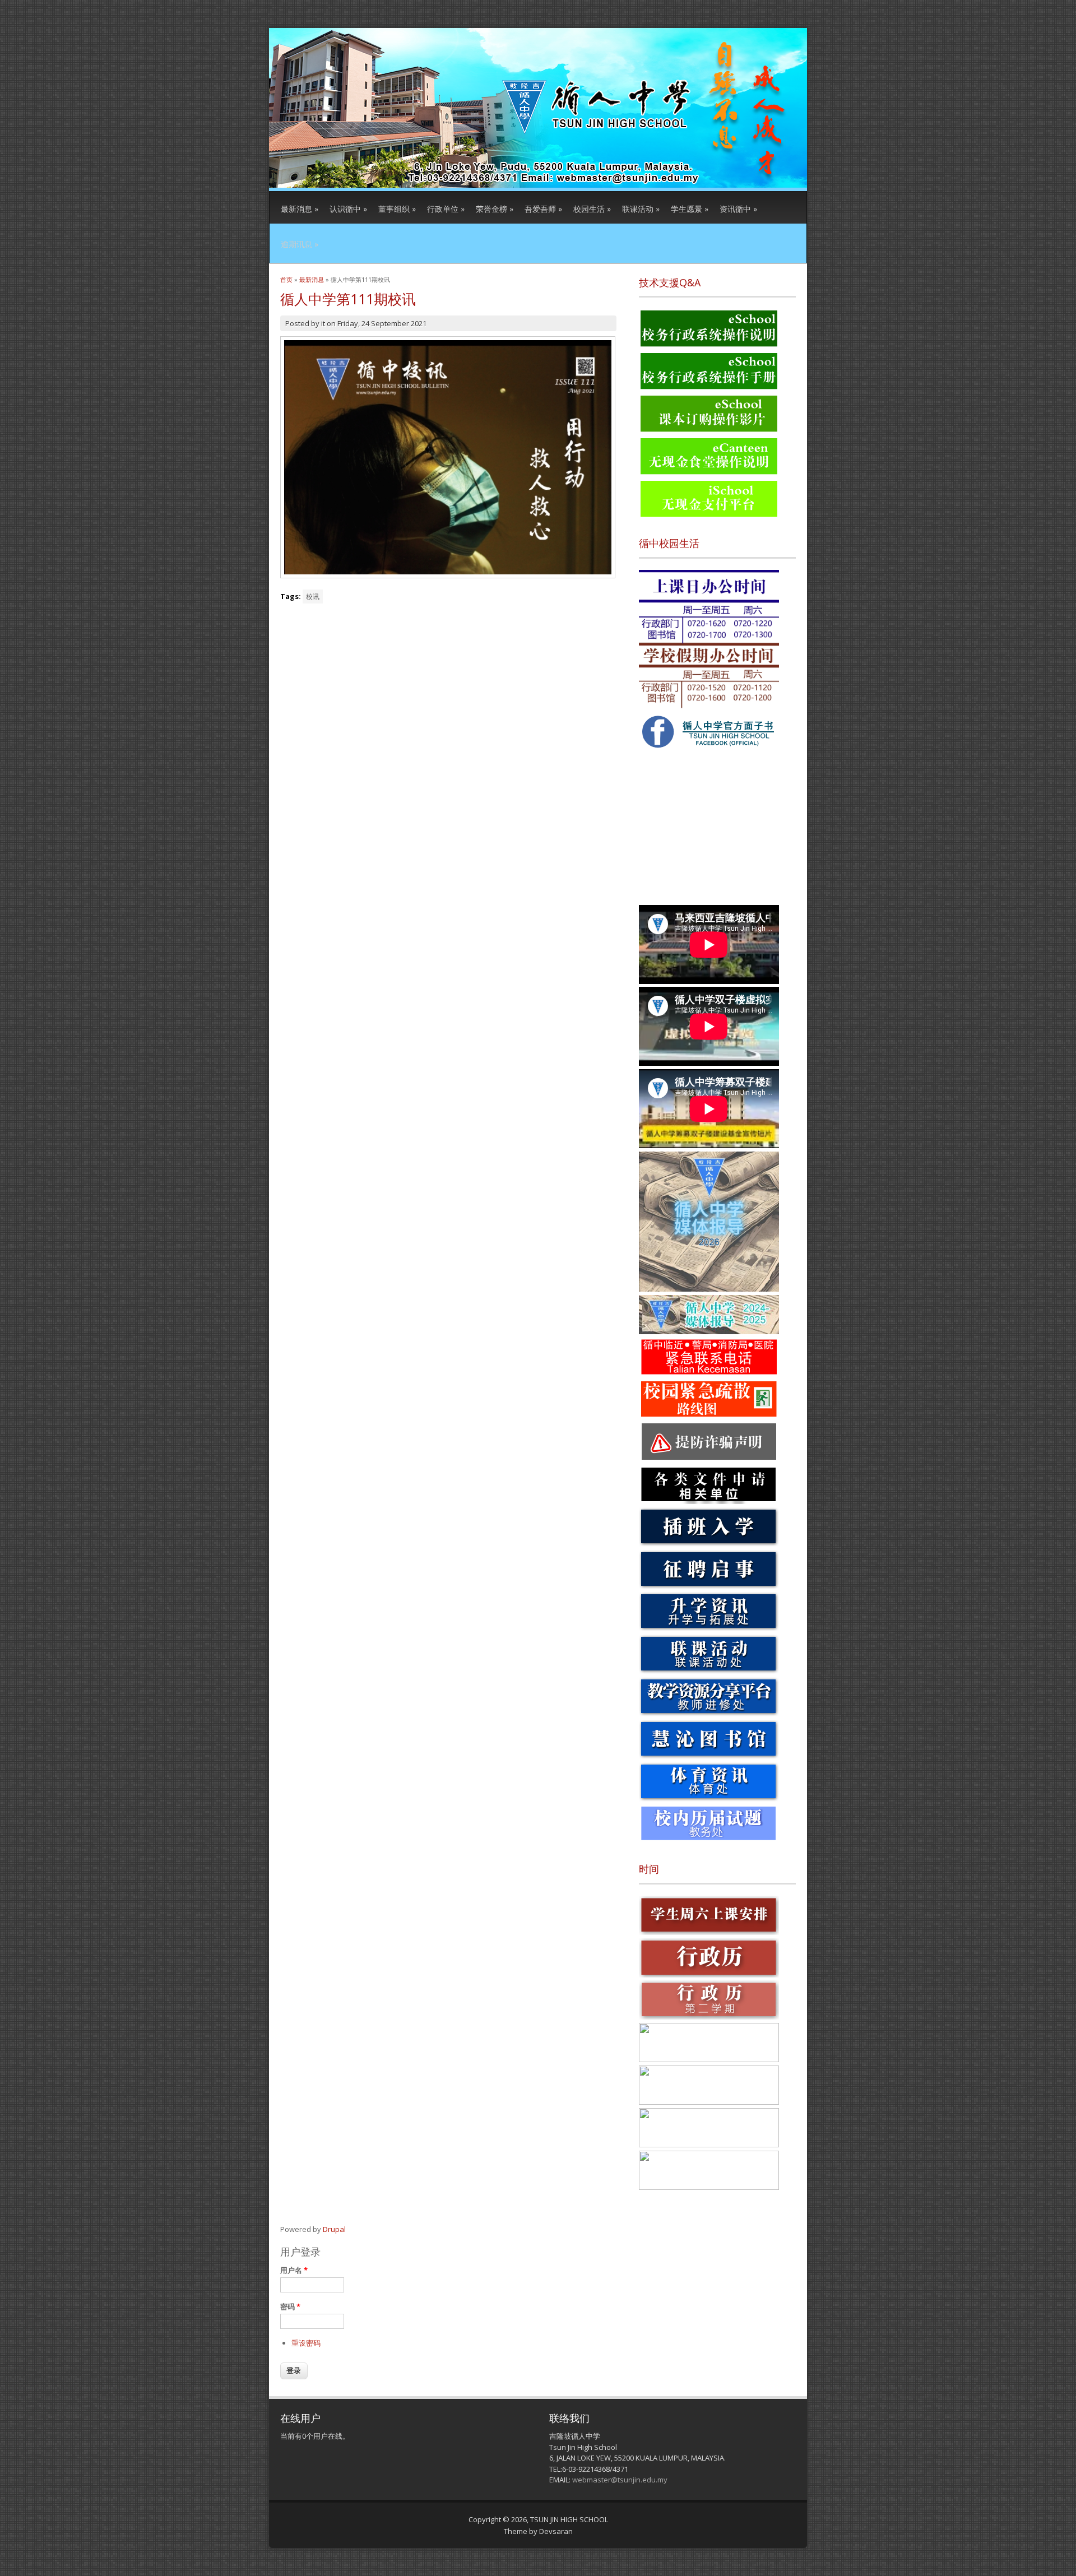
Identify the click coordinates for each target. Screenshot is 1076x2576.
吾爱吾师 (543, 209)
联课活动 (641, 209)
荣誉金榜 (495, 209)
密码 (290, 2306)
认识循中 (348, 209)
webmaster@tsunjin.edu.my (620, 2480)
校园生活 (592, 209)
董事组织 (397, 209)
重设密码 (306, 2343)
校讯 (313, 597)
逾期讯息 (300, 244)
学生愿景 (690, 209)
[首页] (538, 185)
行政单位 (446, 209)
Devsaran (556, 2531)
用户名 (294, 2270)
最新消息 (300, 209)
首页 (286, 279)
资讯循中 (738, 209)
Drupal (334, 2229)
